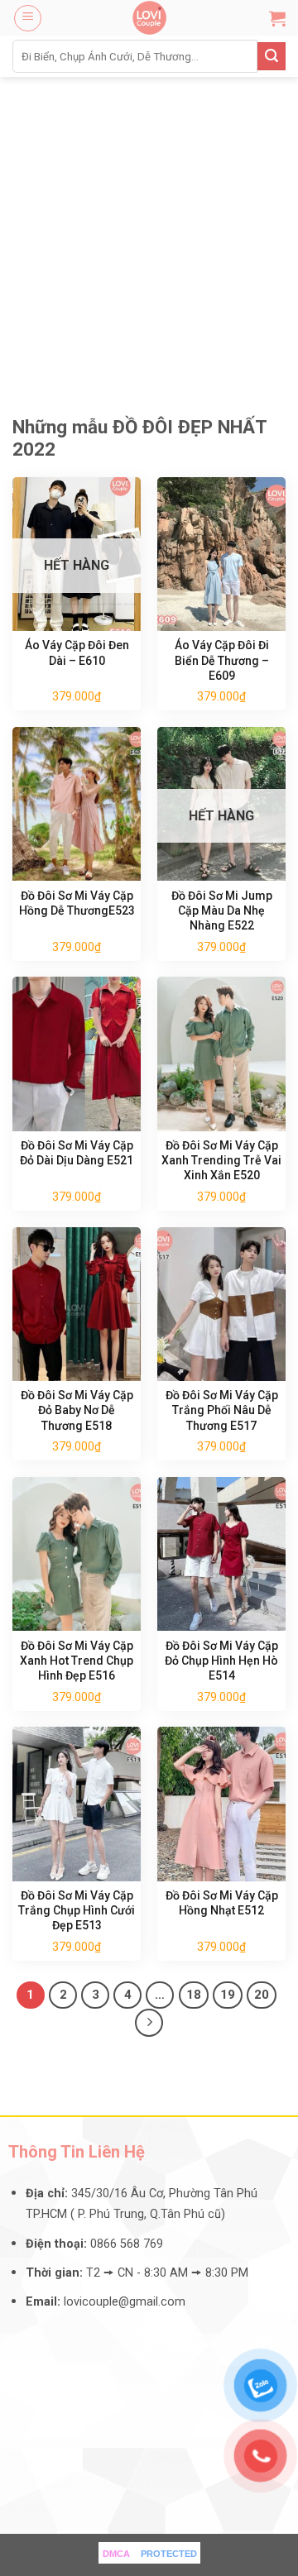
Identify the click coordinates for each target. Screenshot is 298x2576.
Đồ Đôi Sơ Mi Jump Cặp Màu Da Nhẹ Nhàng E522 (222, 910)
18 (194, 1995)
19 (228, 1995)
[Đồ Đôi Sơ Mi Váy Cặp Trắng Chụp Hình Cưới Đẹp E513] (77, 1804)
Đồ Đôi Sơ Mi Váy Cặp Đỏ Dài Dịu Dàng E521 (77, 1153)
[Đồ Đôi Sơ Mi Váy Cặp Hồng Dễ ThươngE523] (77, 804)
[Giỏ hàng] (277, 18)
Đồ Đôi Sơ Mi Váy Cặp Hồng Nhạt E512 (222, 1903)
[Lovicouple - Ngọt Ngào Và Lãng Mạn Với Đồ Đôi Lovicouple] (149, 18)
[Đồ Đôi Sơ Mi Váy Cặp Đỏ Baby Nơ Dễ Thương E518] (77, 1304)
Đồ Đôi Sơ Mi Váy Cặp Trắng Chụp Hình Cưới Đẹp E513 (77, 1910)
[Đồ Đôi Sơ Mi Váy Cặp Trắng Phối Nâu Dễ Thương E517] (221, 1304)
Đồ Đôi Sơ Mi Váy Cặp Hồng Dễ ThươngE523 (77, 903)
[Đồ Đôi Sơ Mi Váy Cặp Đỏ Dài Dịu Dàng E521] (77, 1054)
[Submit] (272, 56)
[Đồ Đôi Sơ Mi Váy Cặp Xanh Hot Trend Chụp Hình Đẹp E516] (77, 1554)
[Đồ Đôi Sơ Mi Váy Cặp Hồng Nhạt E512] (221, 1804)
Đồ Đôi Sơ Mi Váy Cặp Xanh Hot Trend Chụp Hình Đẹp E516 (77, 1661)
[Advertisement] (149, 234)
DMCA (116, 2554)
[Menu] (28, 18)
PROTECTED (169, 2554)
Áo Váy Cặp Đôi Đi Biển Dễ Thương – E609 (222, 660)
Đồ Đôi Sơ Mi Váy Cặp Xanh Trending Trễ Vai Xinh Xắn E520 (221, 1160)
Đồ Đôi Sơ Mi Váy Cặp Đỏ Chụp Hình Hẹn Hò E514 (221, 1661)
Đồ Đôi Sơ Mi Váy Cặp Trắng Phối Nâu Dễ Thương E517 (222, 1410)
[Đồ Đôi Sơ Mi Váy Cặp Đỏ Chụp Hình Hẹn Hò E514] (221, 1554)
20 (262, 1995)
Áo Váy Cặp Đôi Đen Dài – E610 (77, 652)
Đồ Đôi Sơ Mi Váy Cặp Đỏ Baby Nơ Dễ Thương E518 (77, 1410)
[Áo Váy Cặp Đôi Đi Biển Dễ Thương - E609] (221, 554)
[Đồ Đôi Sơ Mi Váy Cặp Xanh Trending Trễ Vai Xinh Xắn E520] (221, 1054)
